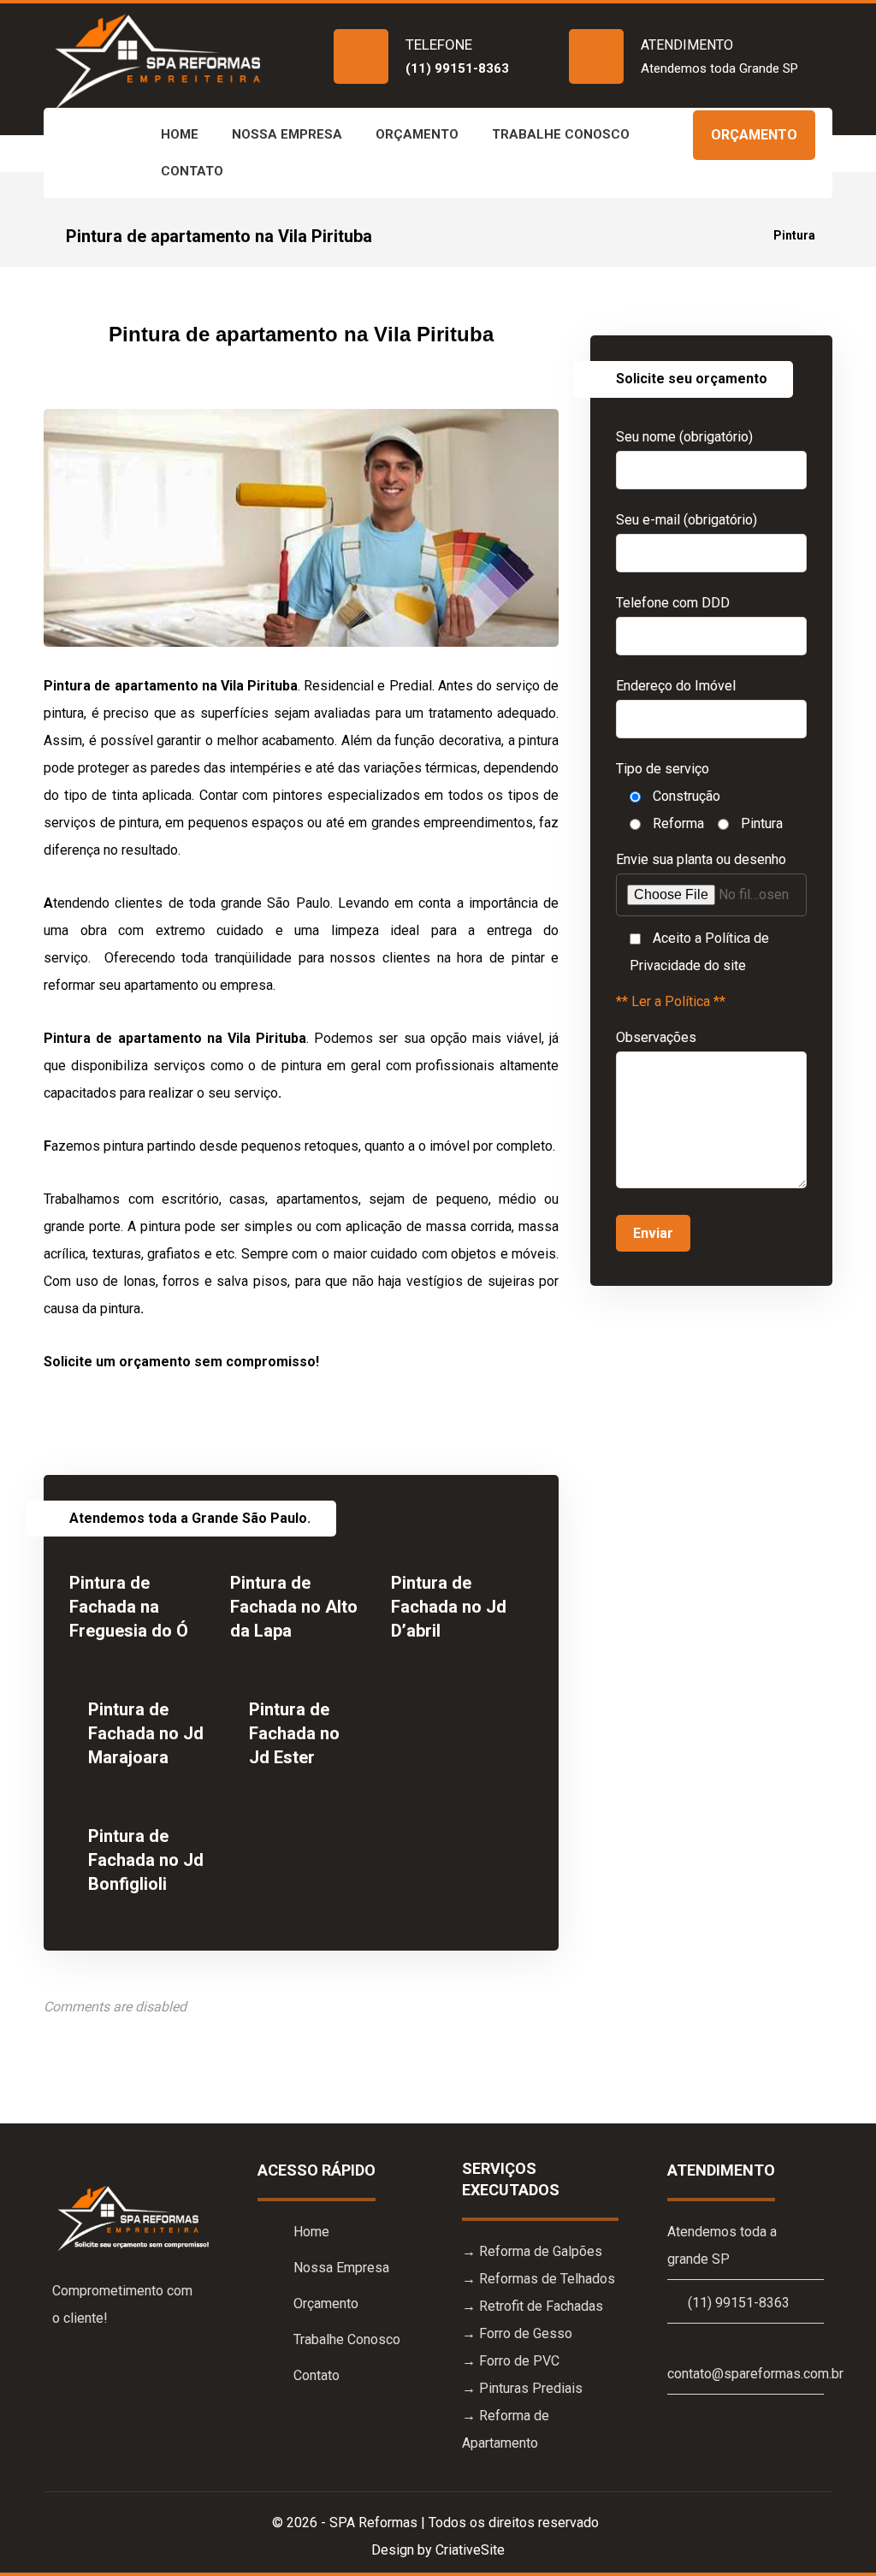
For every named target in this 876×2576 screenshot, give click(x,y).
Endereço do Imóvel (676, 686)
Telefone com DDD (673, 603)
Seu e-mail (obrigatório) (687, 520)
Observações (656, 1037)
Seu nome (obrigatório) (684, 437)
